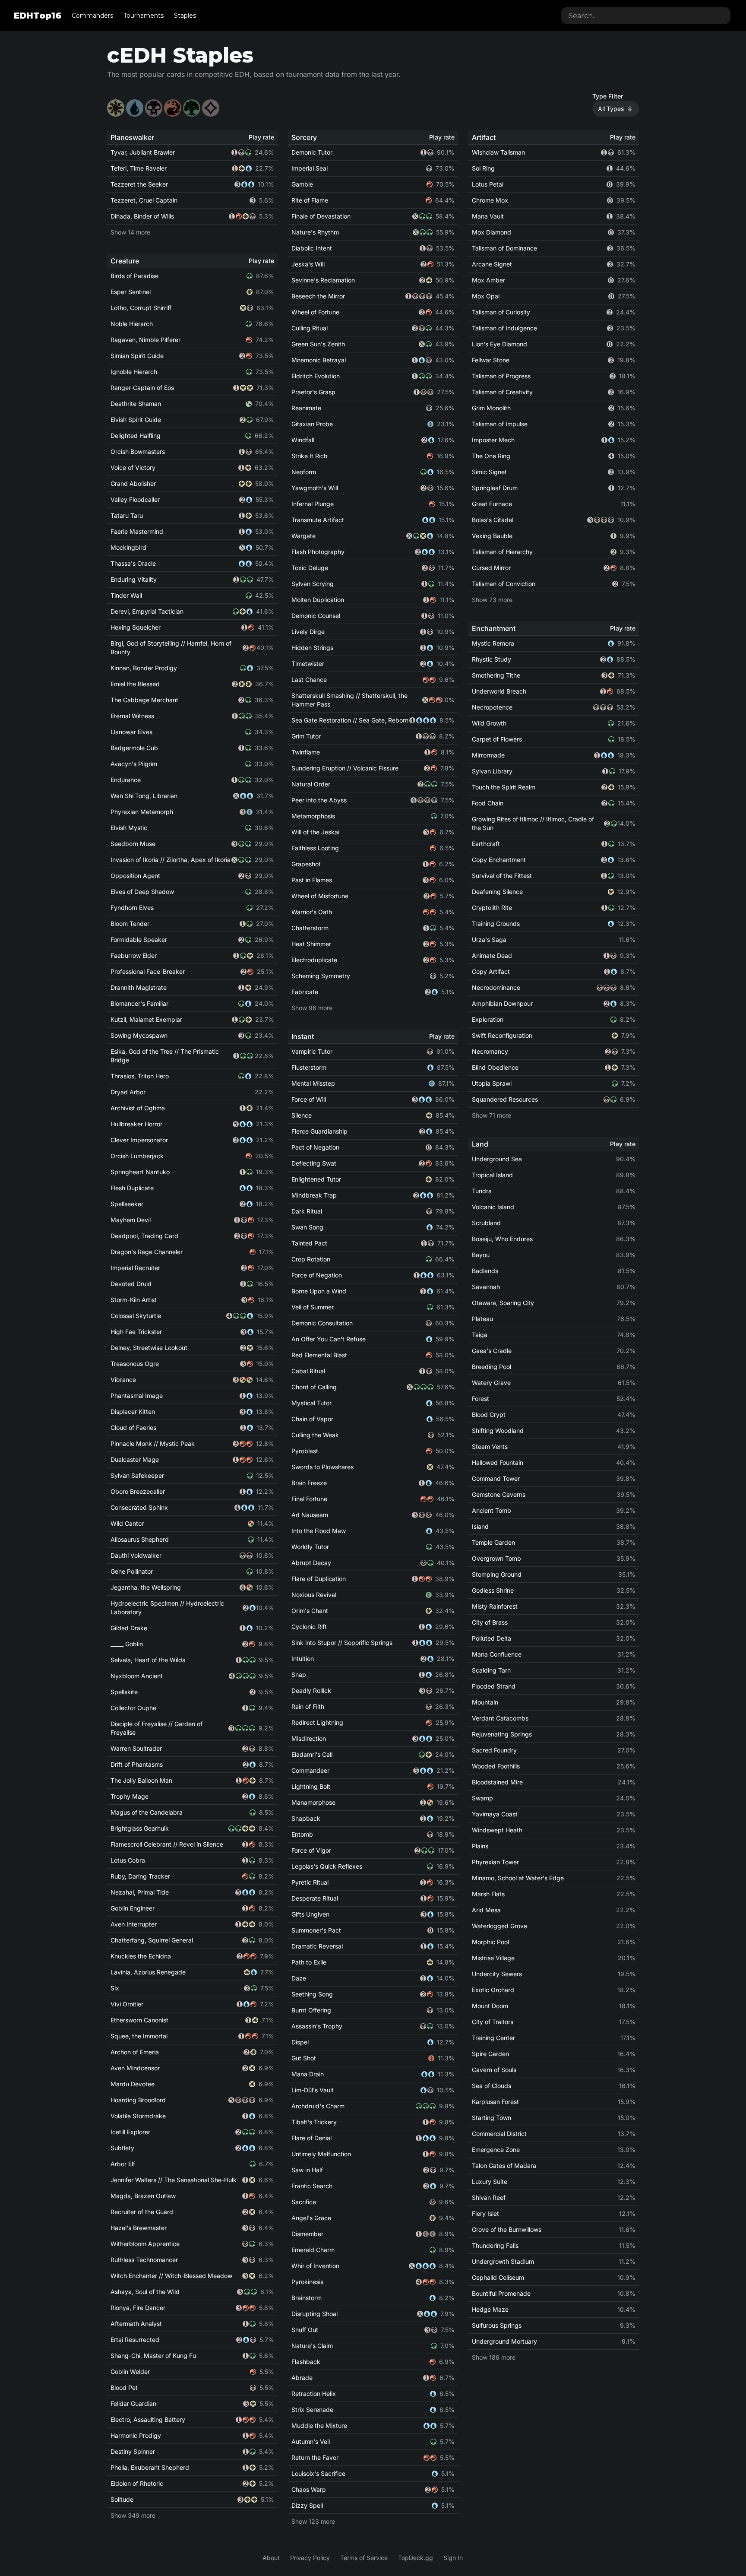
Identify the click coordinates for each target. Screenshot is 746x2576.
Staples (185, 16)
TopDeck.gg (416, 2558)
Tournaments (144, 16)
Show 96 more (312, 1008)
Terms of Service (364, 2558)
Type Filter (608, 96)
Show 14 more (130, 232)
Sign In (453, 2558)
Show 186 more (494, 2357)
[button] (116, 108)
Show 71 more (492, 1115)
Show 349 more (133, 2515)
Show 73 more (492, 600)
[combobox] (646, 16)
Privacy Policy (310, 2558)
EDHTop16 (38, 16)
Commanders (92, 16)
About (271, 2558)
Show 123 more (313, 2521)
